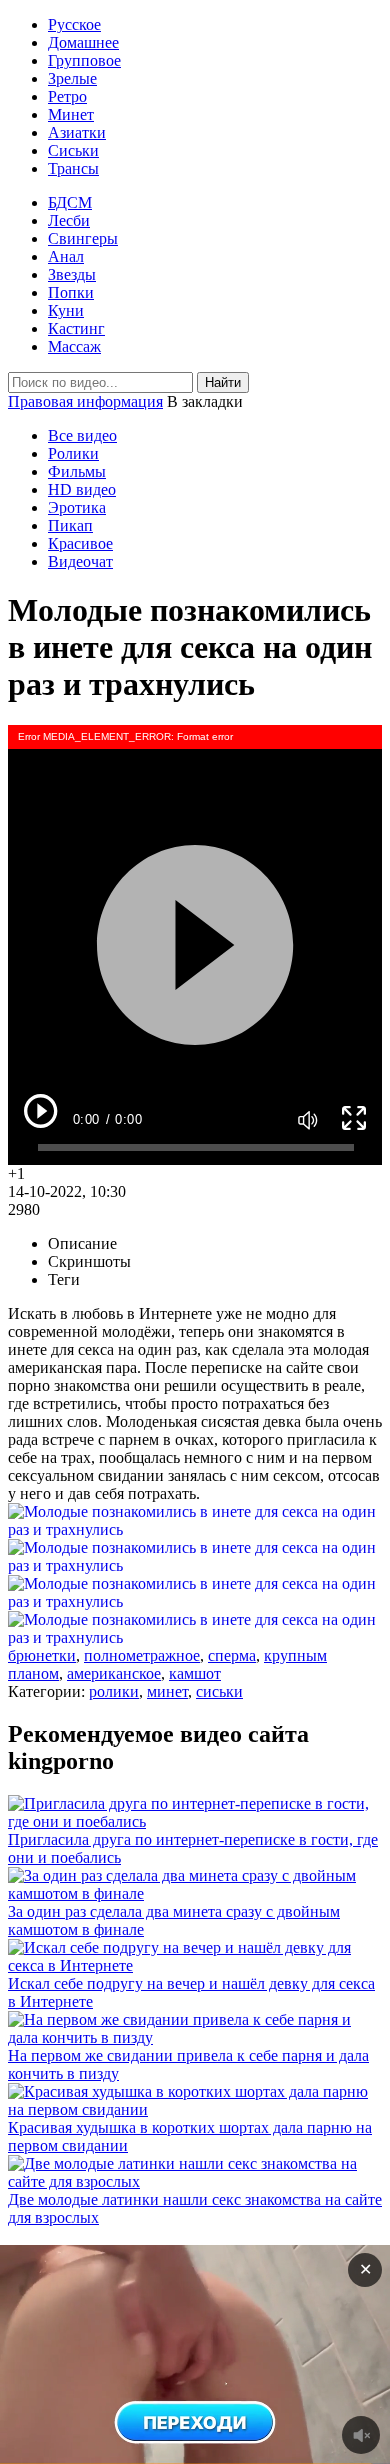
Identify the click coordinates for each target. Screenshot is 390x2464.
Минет (71, 114)
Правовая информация (85, 401)
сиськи (219, 1691)
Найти (223, 382)
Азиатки (77, 132)
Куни (66, 310)
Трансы (73, 168)
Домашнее (83, 42)
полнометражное (142, 1655)
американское (114, 1673)
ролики (114, 1691)
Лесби (69, 220)
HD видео (82, 489)
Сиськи (73, 150)
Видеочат (80, 561)
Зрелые (72, 78)
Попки (71, 292)
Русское (74, 24)
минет (167, 1691)
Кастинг (76, 328)
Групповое (84, 60)
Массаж (74, 346)
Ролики (73, 453)
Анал (66, 256)
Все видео (82, 435)
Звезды (72, 274)
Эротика (77, 507)
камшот (195, 1673)
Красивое (80, 543)
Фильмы (77, 471)
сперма (232, 1655)
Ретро (67, 96)
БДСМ (70, 202)
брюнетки (42, 1655)
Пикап (70, 525)
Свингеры (83, 238)
